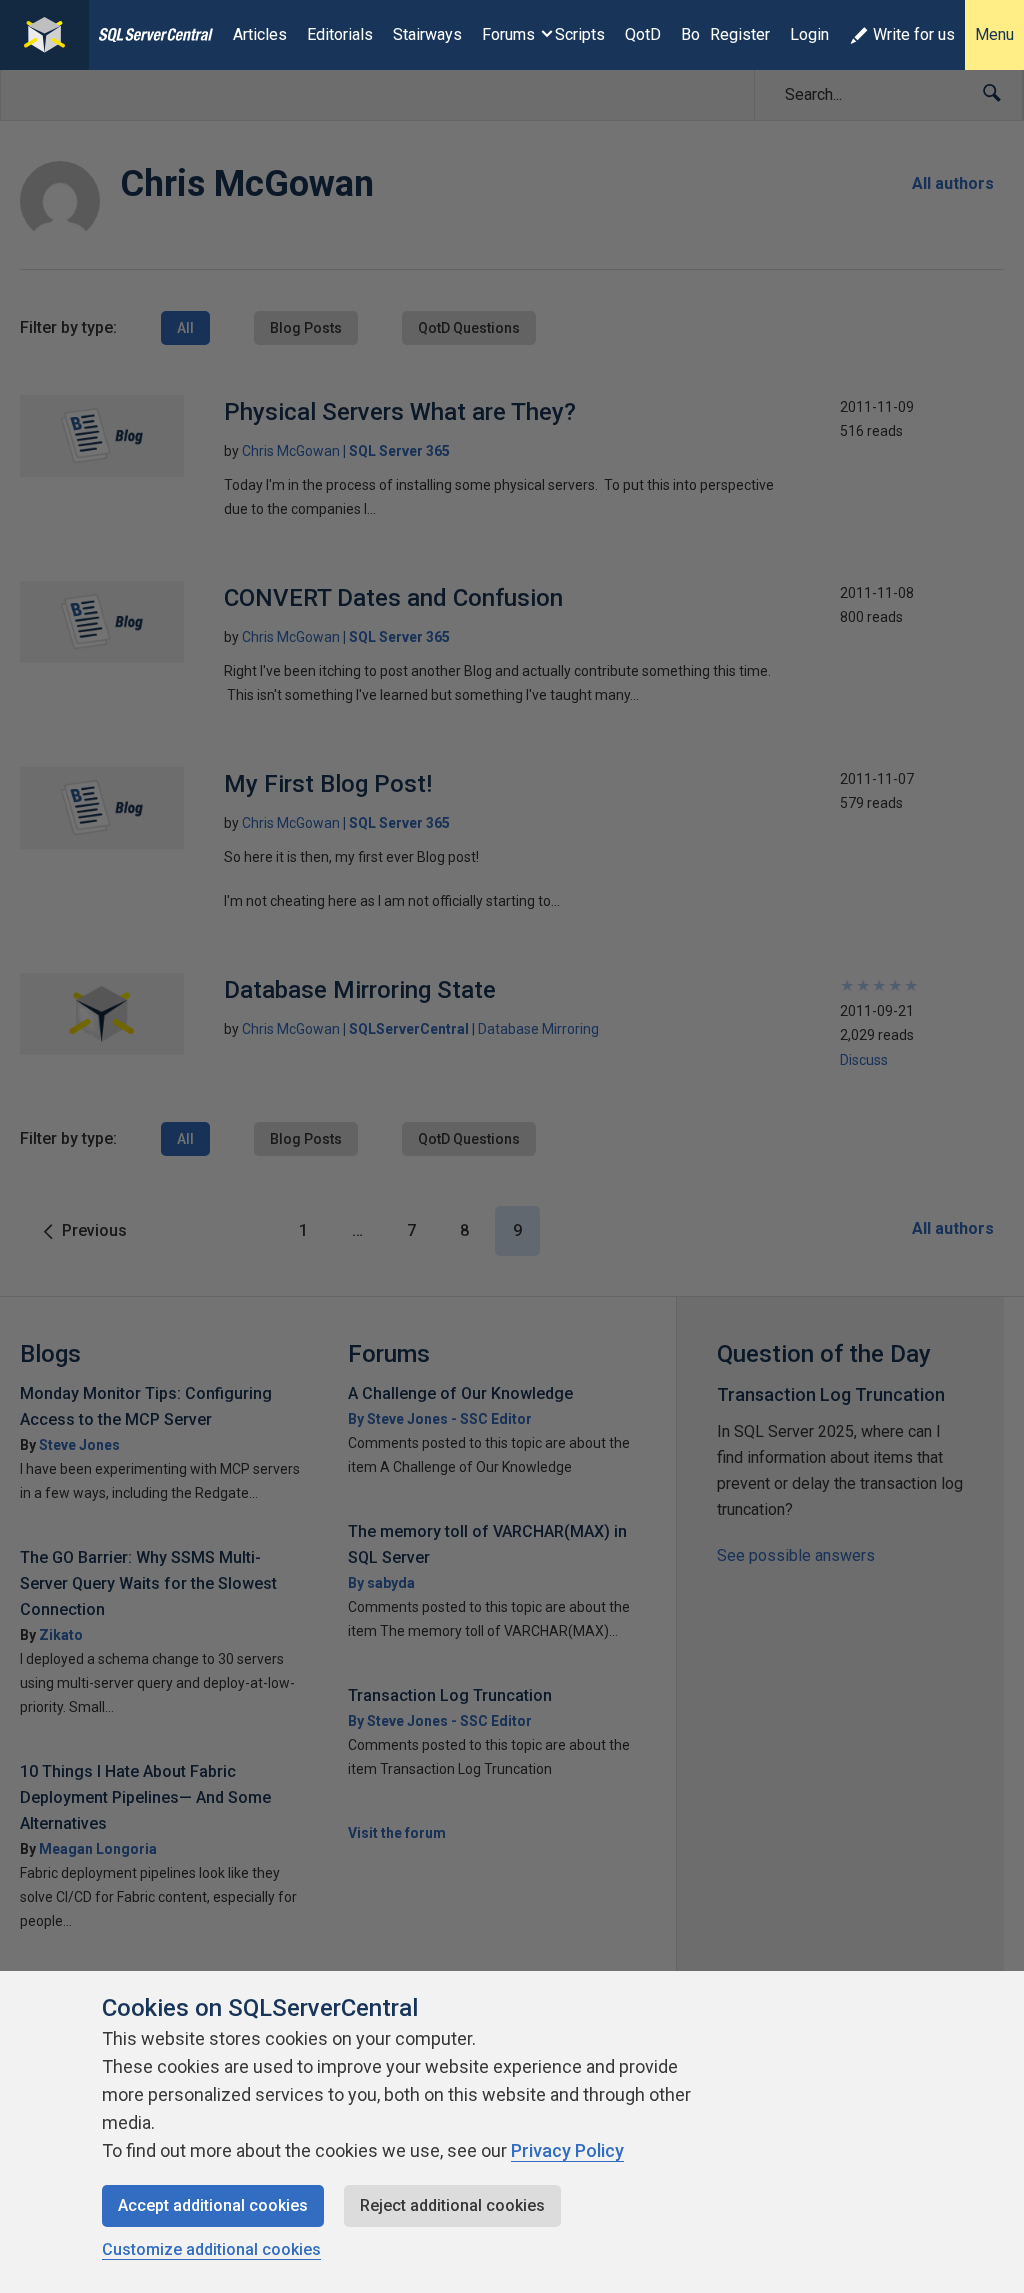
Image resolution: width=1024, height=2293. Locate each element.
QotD (643, 34)
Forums (508, 34)
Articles (260, 34)
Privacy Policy (567, 2150)
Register (740, 34)
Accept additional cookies (213, 2205)
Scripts (580, 34)
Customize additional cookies (211, 2249)
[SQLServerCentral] (44, 35)
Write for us (914, 34)
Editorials (340, 34)
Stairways (427, 34)
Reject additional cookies (452, 2205)
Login (809, 34)
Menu (994, 34)
